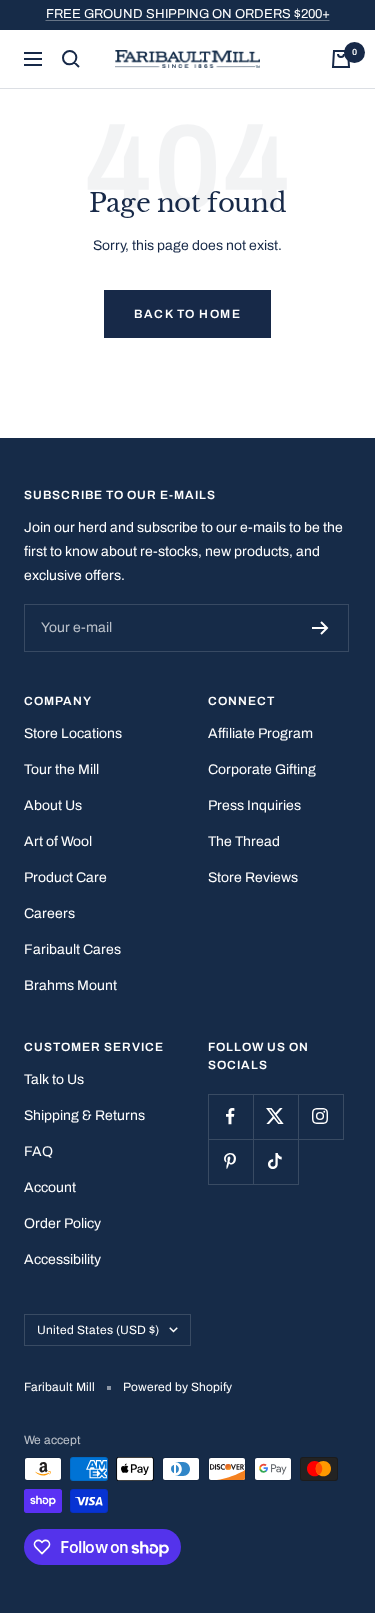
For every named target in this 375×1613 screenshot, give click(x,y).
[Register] (320, 628)
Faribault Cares (72, 949)
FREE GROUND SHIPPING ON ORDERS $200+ (188, 14)
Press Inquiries (254, 805)
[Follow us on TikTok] (275, 1161)
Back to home (187, 314)
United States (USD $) (98, 1330)
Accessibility (62, 1259)
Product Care (65, 877)
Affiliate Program (260, 733)
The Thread (244, 841)
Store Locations (73, 733)
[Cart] (341, 59)
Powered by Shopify (177, 1387)
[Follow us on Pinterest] (230, 1161)
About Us (53, 805)
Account (50, 1187)
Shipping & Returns (84, 1115)
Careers (49, 913)
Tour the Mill (61, 769)
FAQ (38, 1151)
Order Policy (62, 1223)
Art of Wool (58, 841)
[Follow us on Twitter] (275, 1116)
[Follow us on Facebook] (230, 1116)
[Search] (71, 59)
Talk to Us (54, 1079)
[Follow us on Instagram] (320, 1116)
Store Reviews (253, 877)
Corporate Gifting (262, 769)
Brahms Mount (70, 985)
